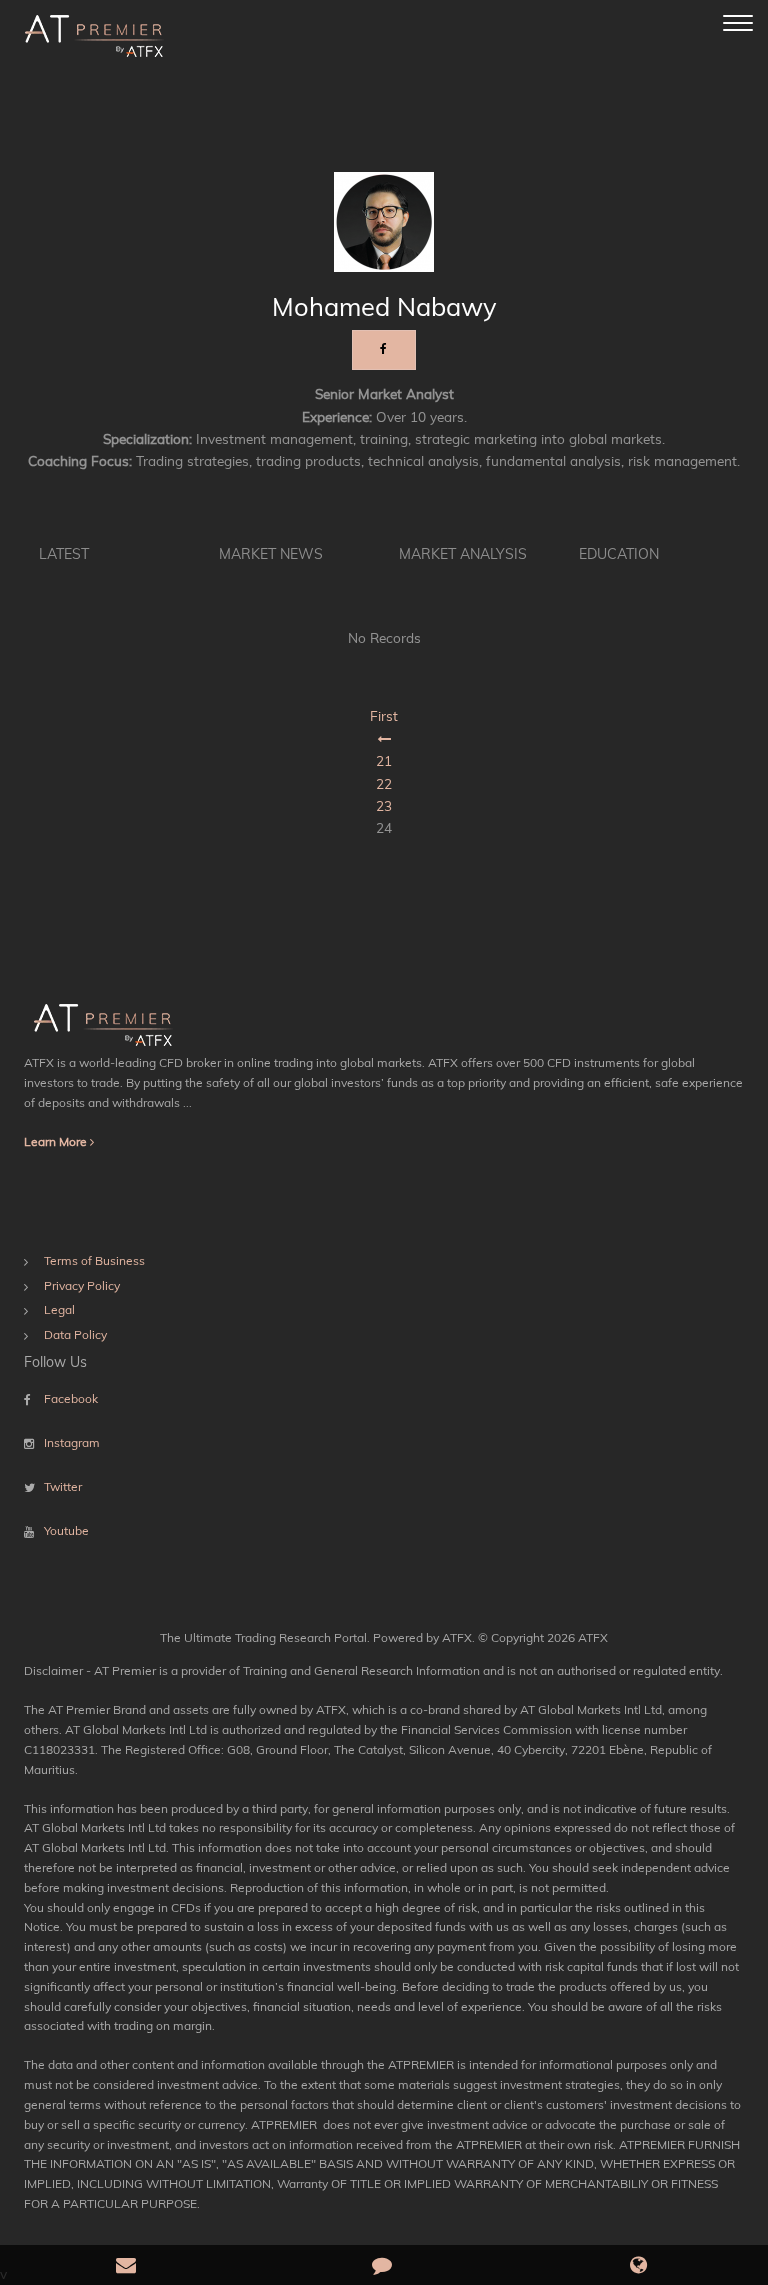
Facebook (71, 1398)
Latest (64, 554)
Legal (59, 1309)
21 (384, 760)
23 (384, 805)
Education (619, 554)
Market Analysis (463, 554)
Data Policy (75, 1334)
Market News (271, 554)
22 (384, 783)
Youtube (66, 1530)
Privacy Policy (82, 1285)
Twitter (63, 1486)
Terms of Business (94, 1260)
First (384, 715)
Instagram (72, 1442)
